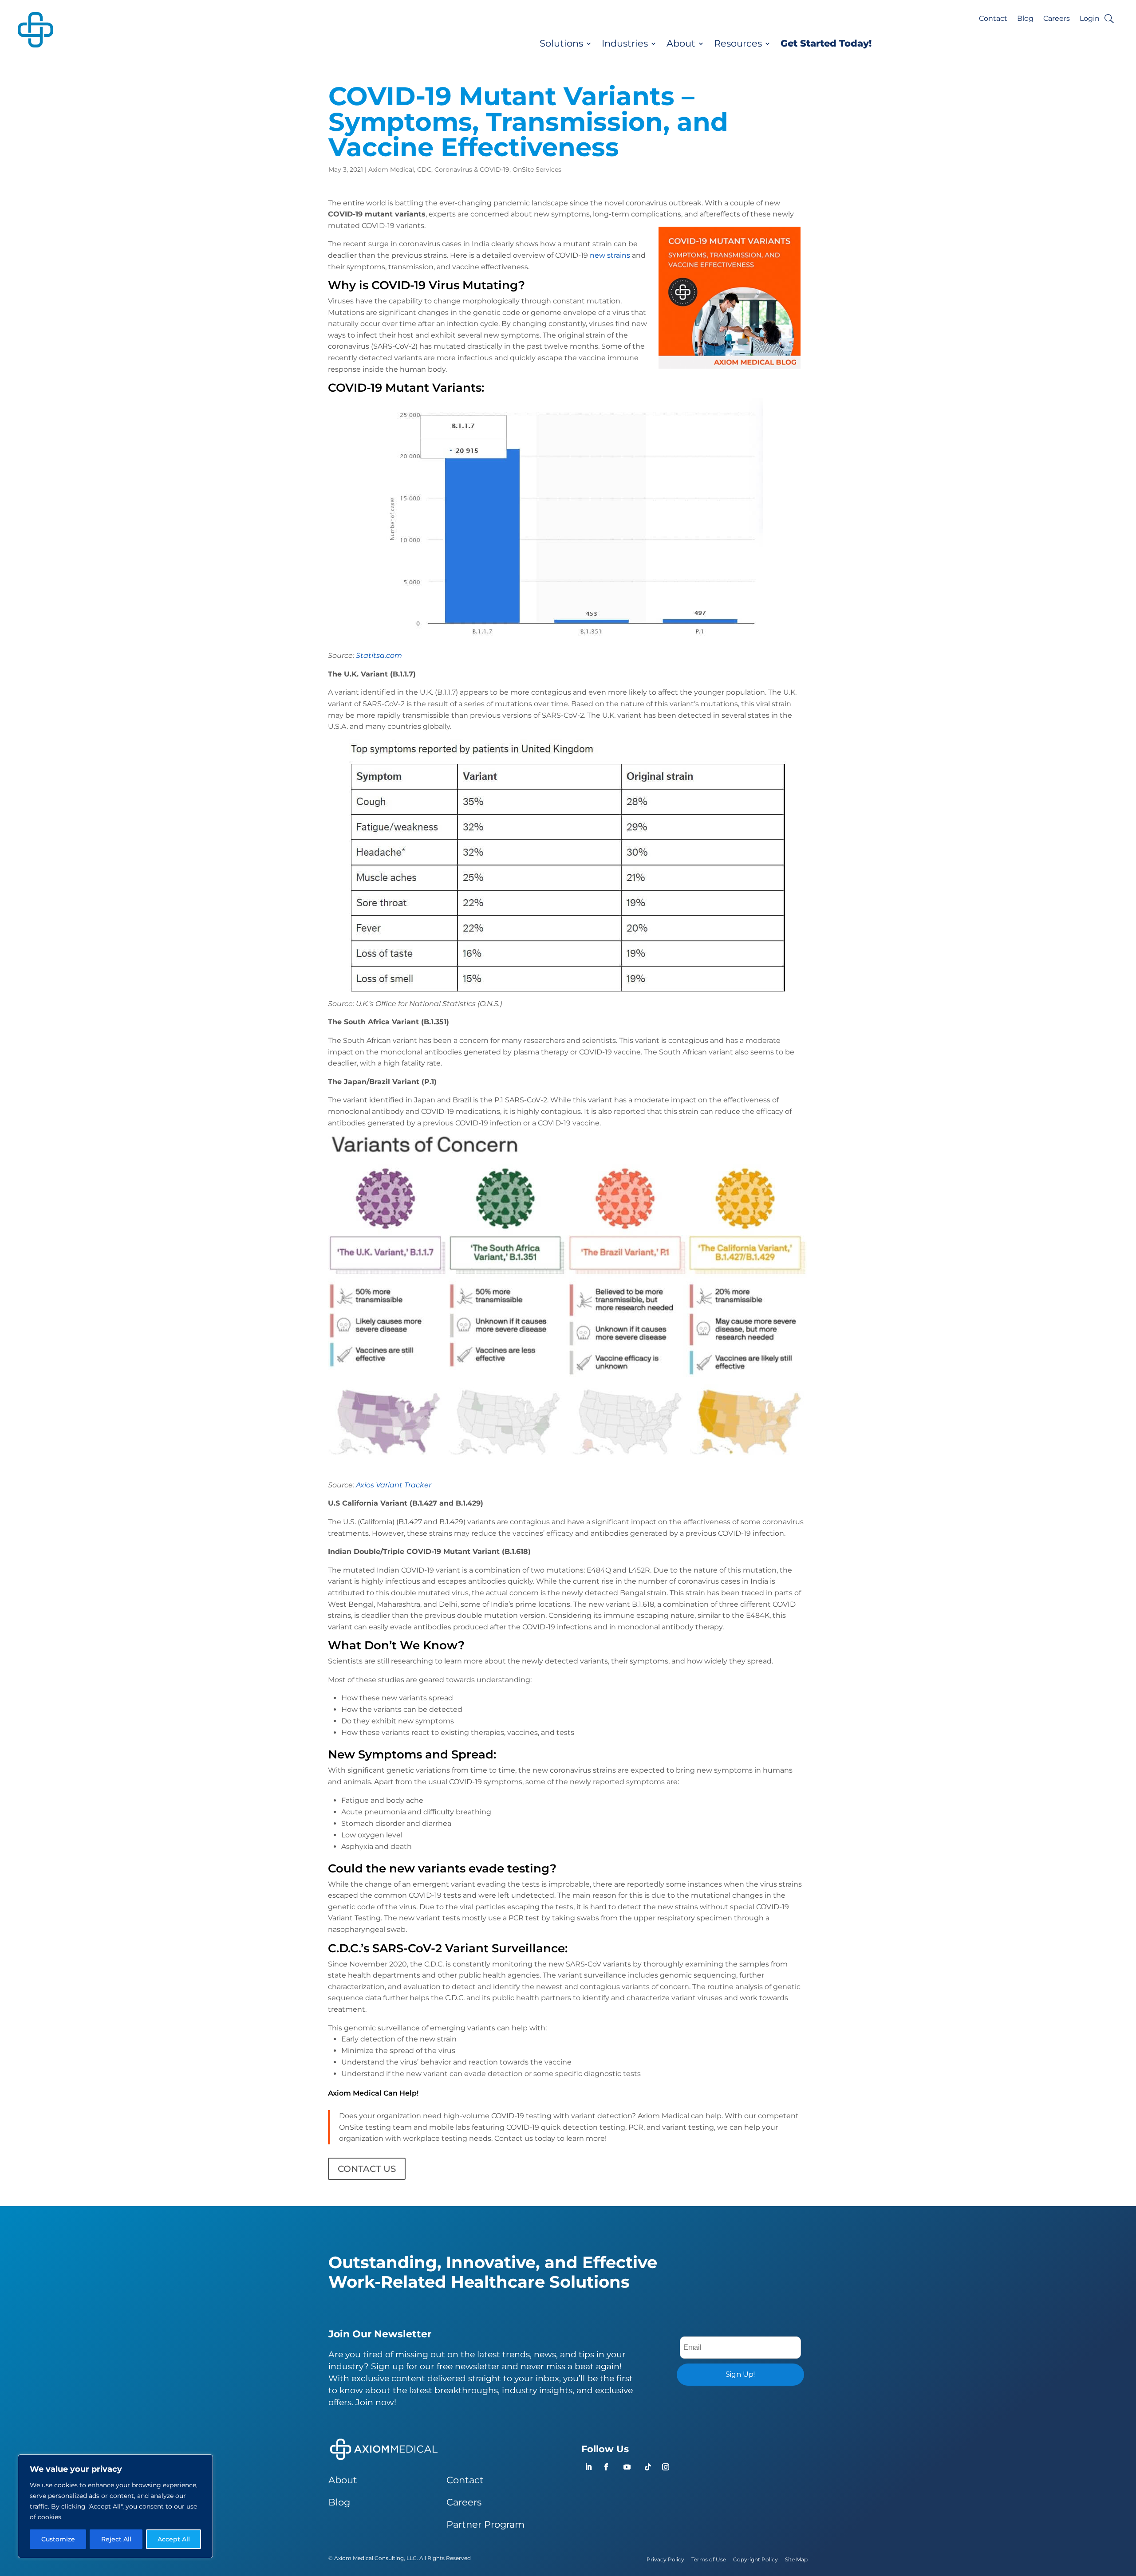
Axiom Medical (391, 169)
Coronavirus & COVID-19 (472, 169)
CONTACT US (367, 2169)
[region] (115, 2506)
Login (1090, 19)
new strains (610, 255)
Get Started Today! (826, 43)
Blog (1025, 19)
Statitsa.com (379, 655)
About (681, 43)
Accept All (174, 2539)
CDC (424, 169)
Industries (625, 43)
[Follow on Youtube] (627, 2467)
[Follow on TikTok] (648, 2467)
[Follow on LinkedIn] (588, 2467)
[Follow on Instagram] (666, 2467)
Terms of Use (709, 2559)
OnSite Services (537, 169)
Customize (58, 2539)
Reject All (116, 2539)
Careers (1057, 19)
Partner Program (485, 2524)
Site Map (796, 2559)
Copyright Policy (755, 2559)
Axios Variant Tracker (394, 1485)
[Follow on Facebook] (606, 2467)
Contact (993, 19)
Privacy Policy (665, 2559)
